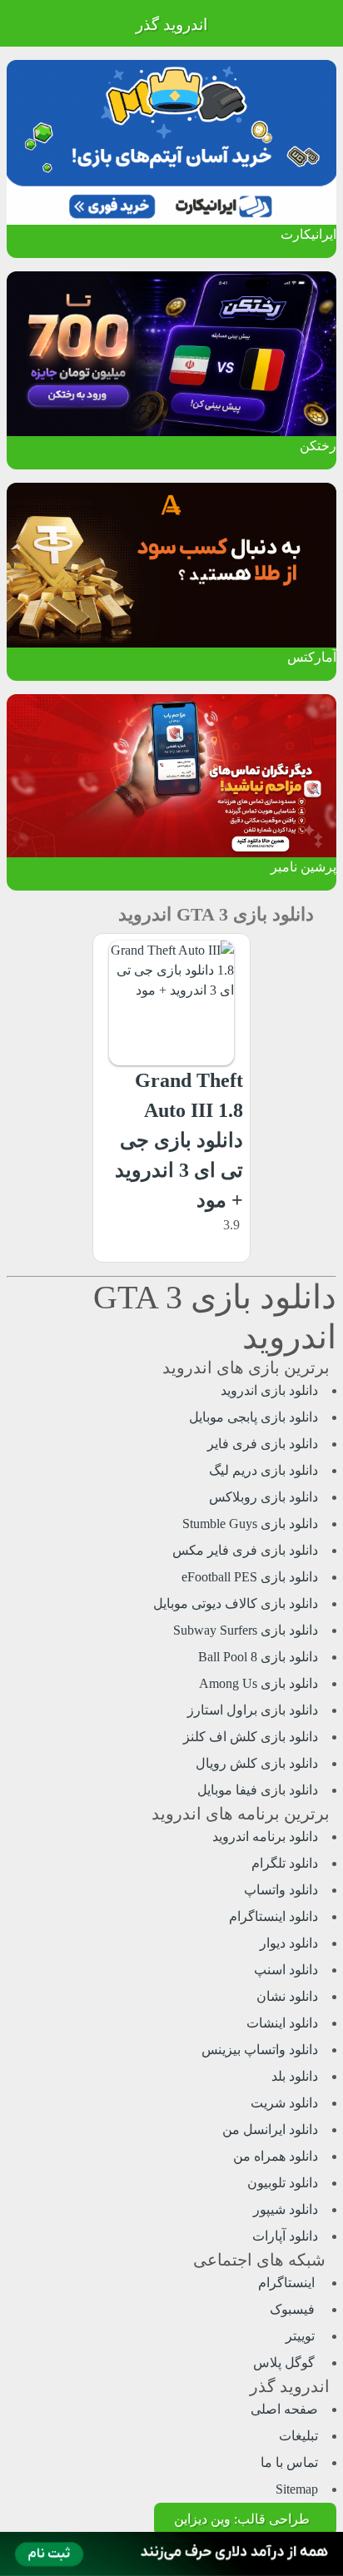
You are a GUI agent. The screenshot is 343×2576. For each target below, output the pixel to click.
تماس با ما (289, 2462)
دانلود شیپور (286, 2209)
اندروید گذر (171, 25)
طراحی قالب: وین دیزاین (242, 2519)
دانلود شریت (284, 2103)
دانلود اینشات (282, 2023)
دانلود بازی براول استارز (253, 1710)
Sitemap (297, 2489)
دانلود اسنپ (286, 1970)
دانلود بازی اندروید (269, 1390)
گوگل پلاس (286, 2363)
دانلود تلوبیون (283, 2183)
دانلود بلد (295, 2076)
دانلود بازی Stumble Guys (250, 1524)
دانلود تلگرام (285, 1863)
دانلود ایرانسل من (270, 2129)
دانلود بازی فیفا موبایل (258, 1790)
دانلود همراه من (276, 2156)
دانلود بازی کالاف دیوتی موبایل (236, 1603)
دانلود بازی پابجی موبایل (254, 1417)
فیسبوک (294, 2309)
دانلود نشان (287, 1996)
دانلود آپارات (285, 2236)
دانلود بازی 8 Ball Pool (258, 1657)
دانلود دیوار (289, 1943)
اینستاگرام (288, 2283)
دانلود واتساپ (281, 1890)
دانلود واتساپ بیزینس (260, 2050)
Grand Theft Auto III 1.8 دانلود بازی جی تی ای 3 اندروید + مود (179, 1140)
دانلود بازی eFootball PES (250, 1577)
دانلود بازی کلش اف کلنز (251, 1737)
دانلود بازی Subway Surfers (246, 1630)
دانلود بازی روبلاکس (263, 1497)
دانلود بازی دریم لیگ (263, 1470)
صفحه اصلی (284, 2409)
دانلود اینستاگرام (273, 1916)
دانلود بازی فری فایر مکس (245, 1550)
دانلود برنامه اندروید (265, 1836)
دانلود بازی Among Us (258, 1683)
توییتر (302, 2336)
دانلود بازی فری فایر (263, 1444)
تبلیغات (298, 2436)
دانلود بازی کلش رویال (257, 1763)
